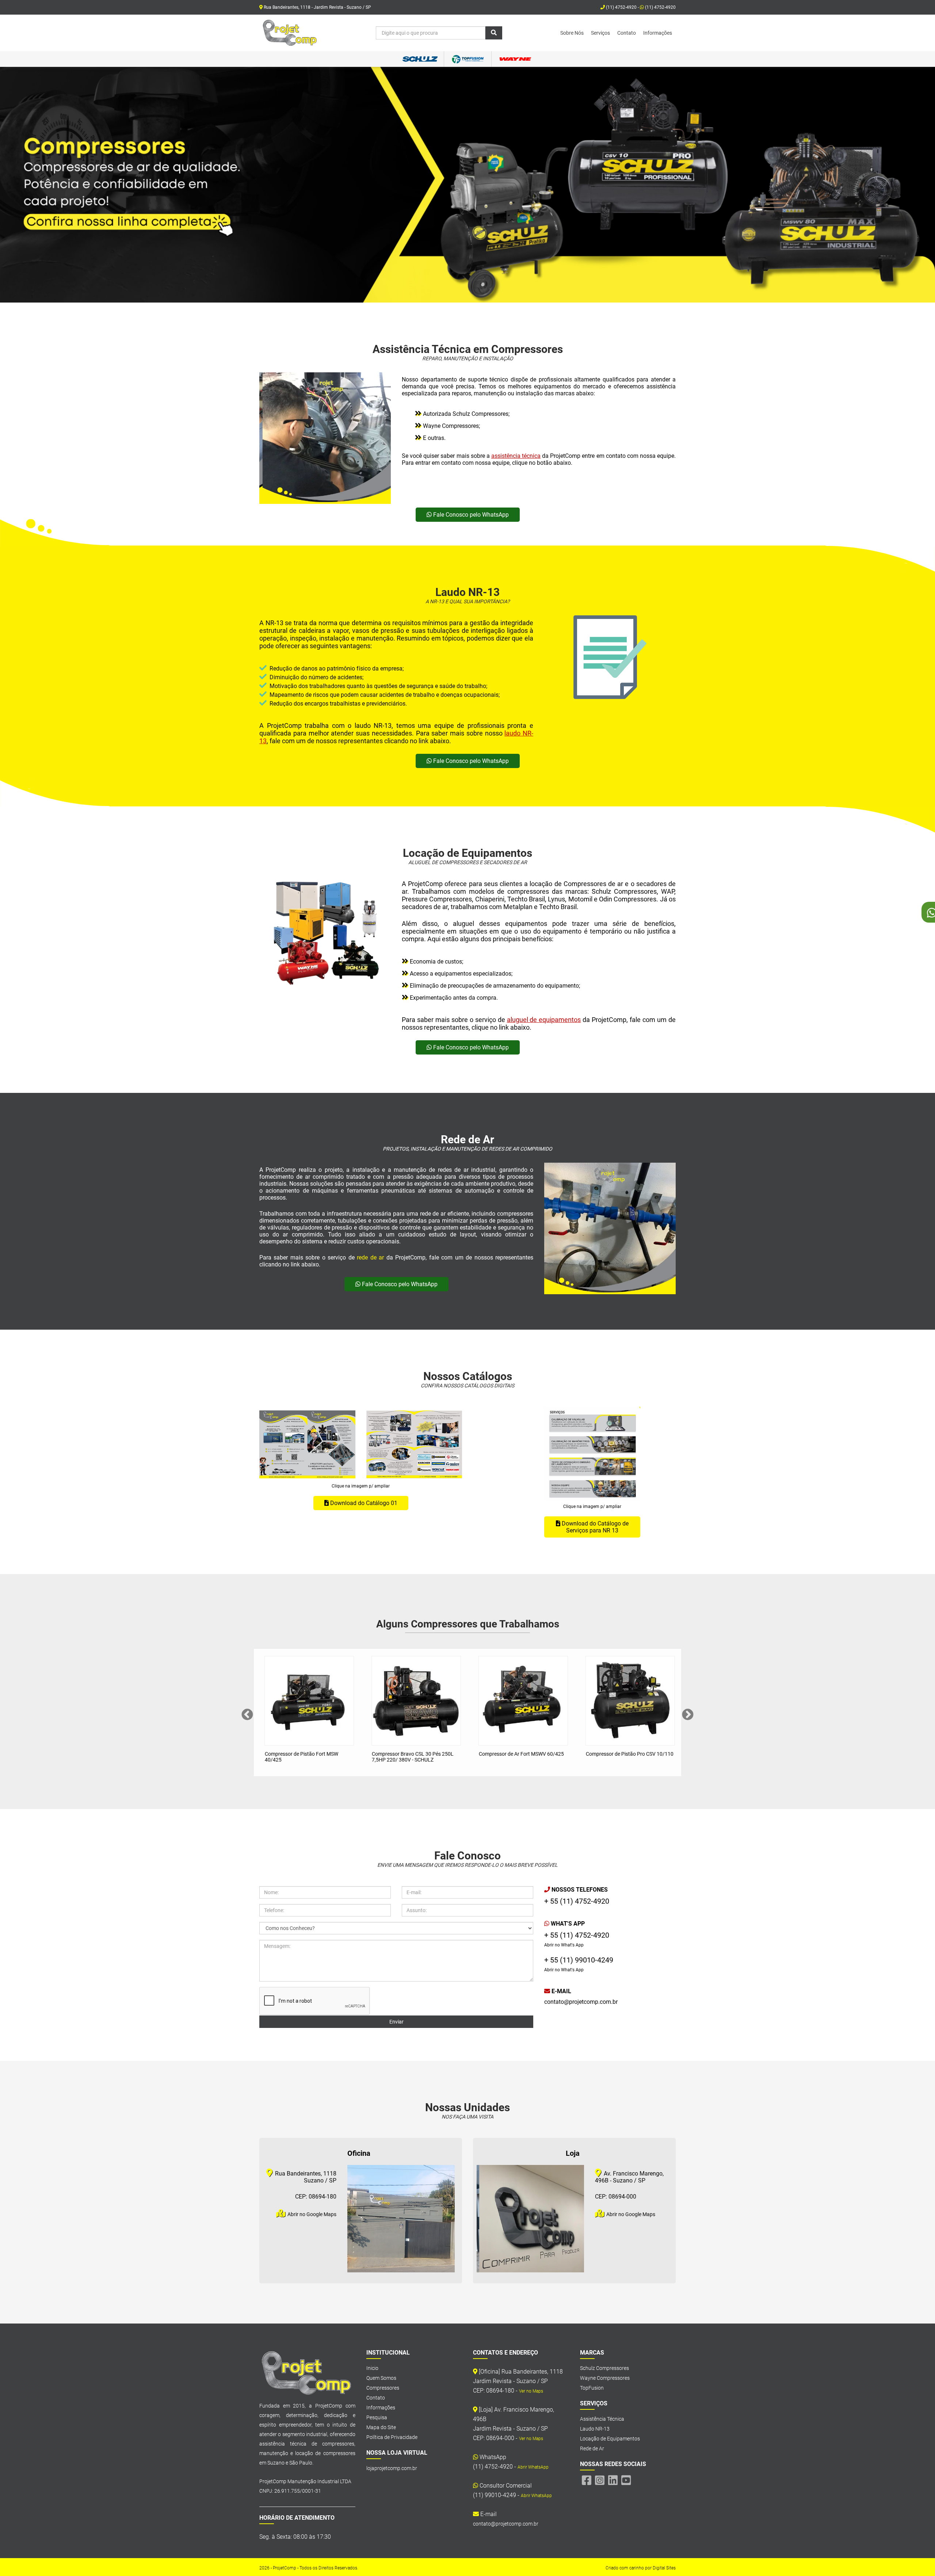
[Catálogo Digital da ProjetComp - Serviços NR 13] (592, 1454)
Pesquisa (377, 2417)
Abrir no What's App (564, 1945)
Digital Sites (664, 2568)
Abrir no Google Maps (311, 2214)
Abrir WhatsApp (533, 2467)
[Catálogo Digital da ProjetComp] (307, 1445)
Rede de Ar (592, 2448)
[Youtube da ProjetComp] (626, 2480)
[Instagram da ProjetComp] (600, 2480)
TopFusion (592, 2388)
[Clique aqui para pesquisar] (494, 33)
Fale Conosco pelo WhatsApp (470, 515)
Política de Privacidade (392, 2437)
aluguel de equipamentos (544, 1020)
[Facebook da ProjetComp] (587, 2480)
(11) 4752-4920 (660, 7)
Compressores (383, 2388)
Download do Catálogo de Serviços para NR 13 (594, 1527)
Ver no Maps (531, 2391)
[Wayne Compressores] (515, 59)
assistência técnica (516, 456)
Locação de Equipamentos (610, 2439)
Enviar (396, 2022)
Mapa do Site (381, 2427)
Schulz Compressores (604, 2368)
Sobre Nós (572, 33)
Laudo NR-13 (595, 2429)
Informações (658, 33)
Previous (247, 1715)
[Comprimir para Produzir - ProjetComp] (290, 33)
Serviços (600, 33)
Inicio (372, 2368)
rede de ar (370, 1257)
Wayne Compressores (605, 2378)
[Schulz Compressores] (420, 59)
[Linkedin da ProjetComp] (613, 2480)
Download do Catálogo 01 (363, 1503)
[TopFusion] (467, 59)
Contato (627, 33)
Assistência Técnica (602, 2419)
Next (688, 1715)
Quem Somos (381, 2378)
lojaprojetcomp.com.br (392, 2468)
